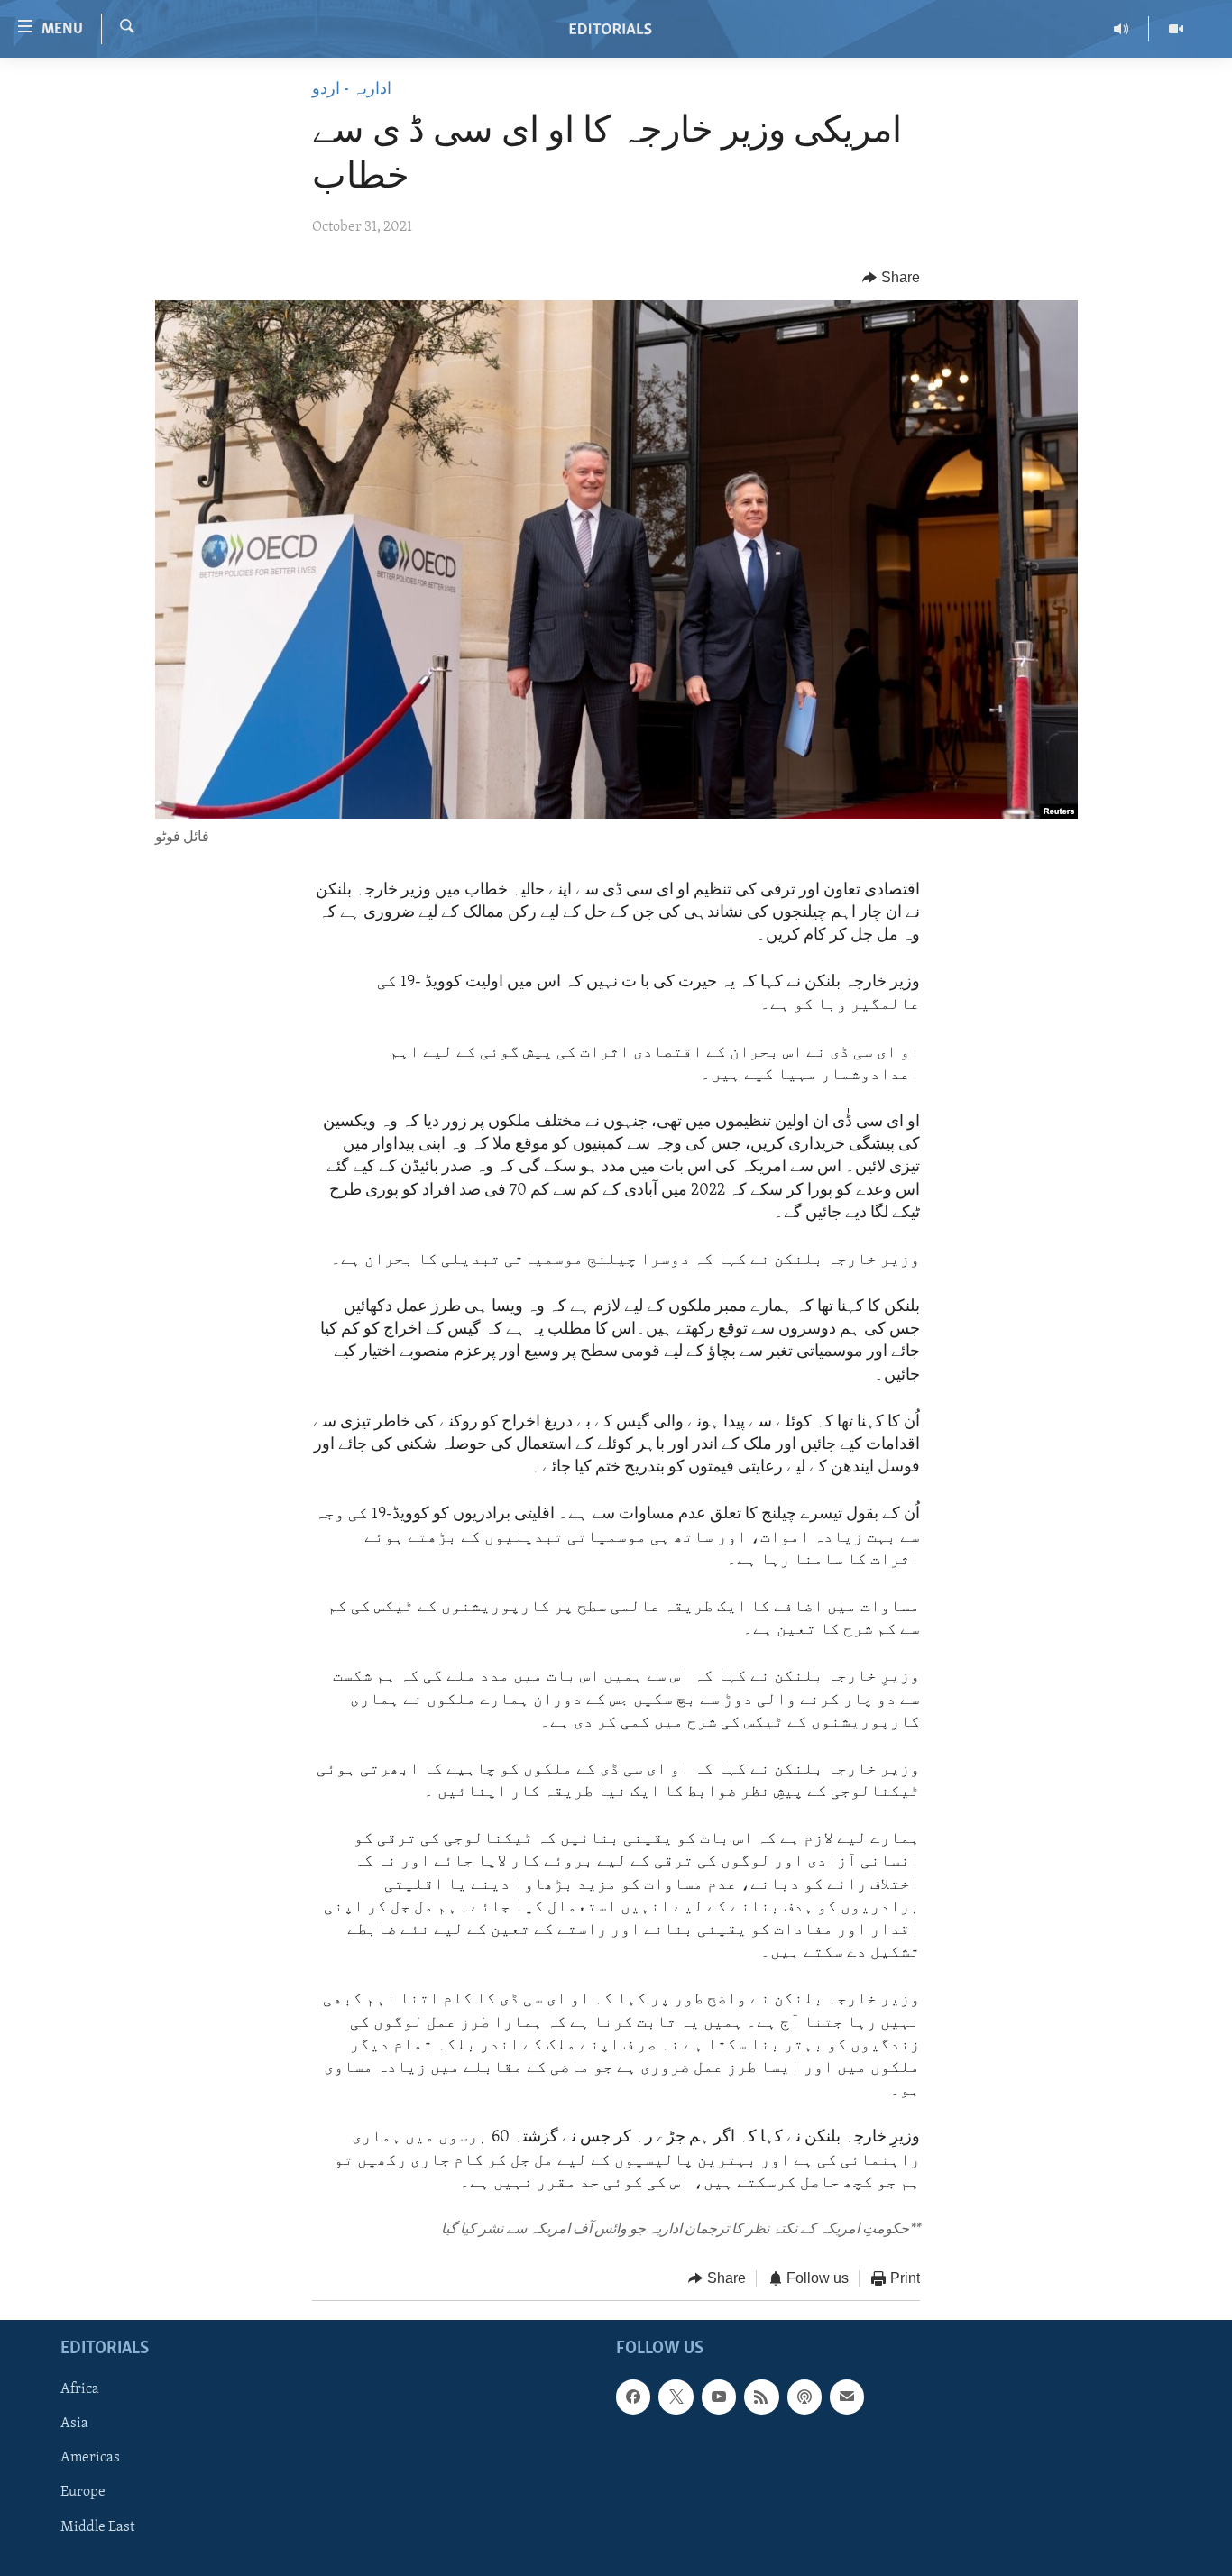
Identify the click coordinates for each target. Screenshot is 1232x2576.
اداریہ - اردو (352, 90)
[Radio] (1122, 29)
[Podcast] (804, 2397)
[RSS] (761, 2397)
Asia (74, 2424)
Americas (90, 2458)
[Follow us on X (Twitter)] (676, 2397)
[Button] (891, 278)
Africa (80, 2389)
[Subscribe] (847, 2397)
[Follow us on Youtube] (719, 2397)
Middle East (97, 2526)
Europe (83, 2492)
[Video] (1176, 29)
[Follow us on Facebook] (633, 2397)
